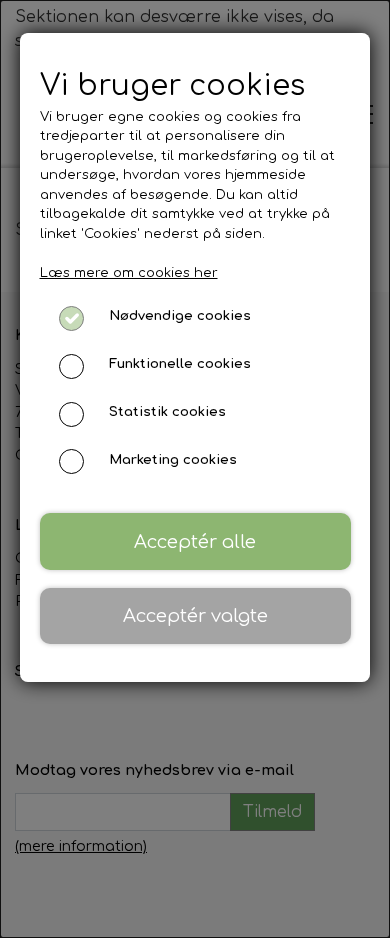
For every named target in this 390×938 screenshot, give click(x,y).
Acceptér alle (195, 542)
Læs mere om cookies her (129, 273)
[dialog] (195, 469)
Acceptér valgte (195, 616)
